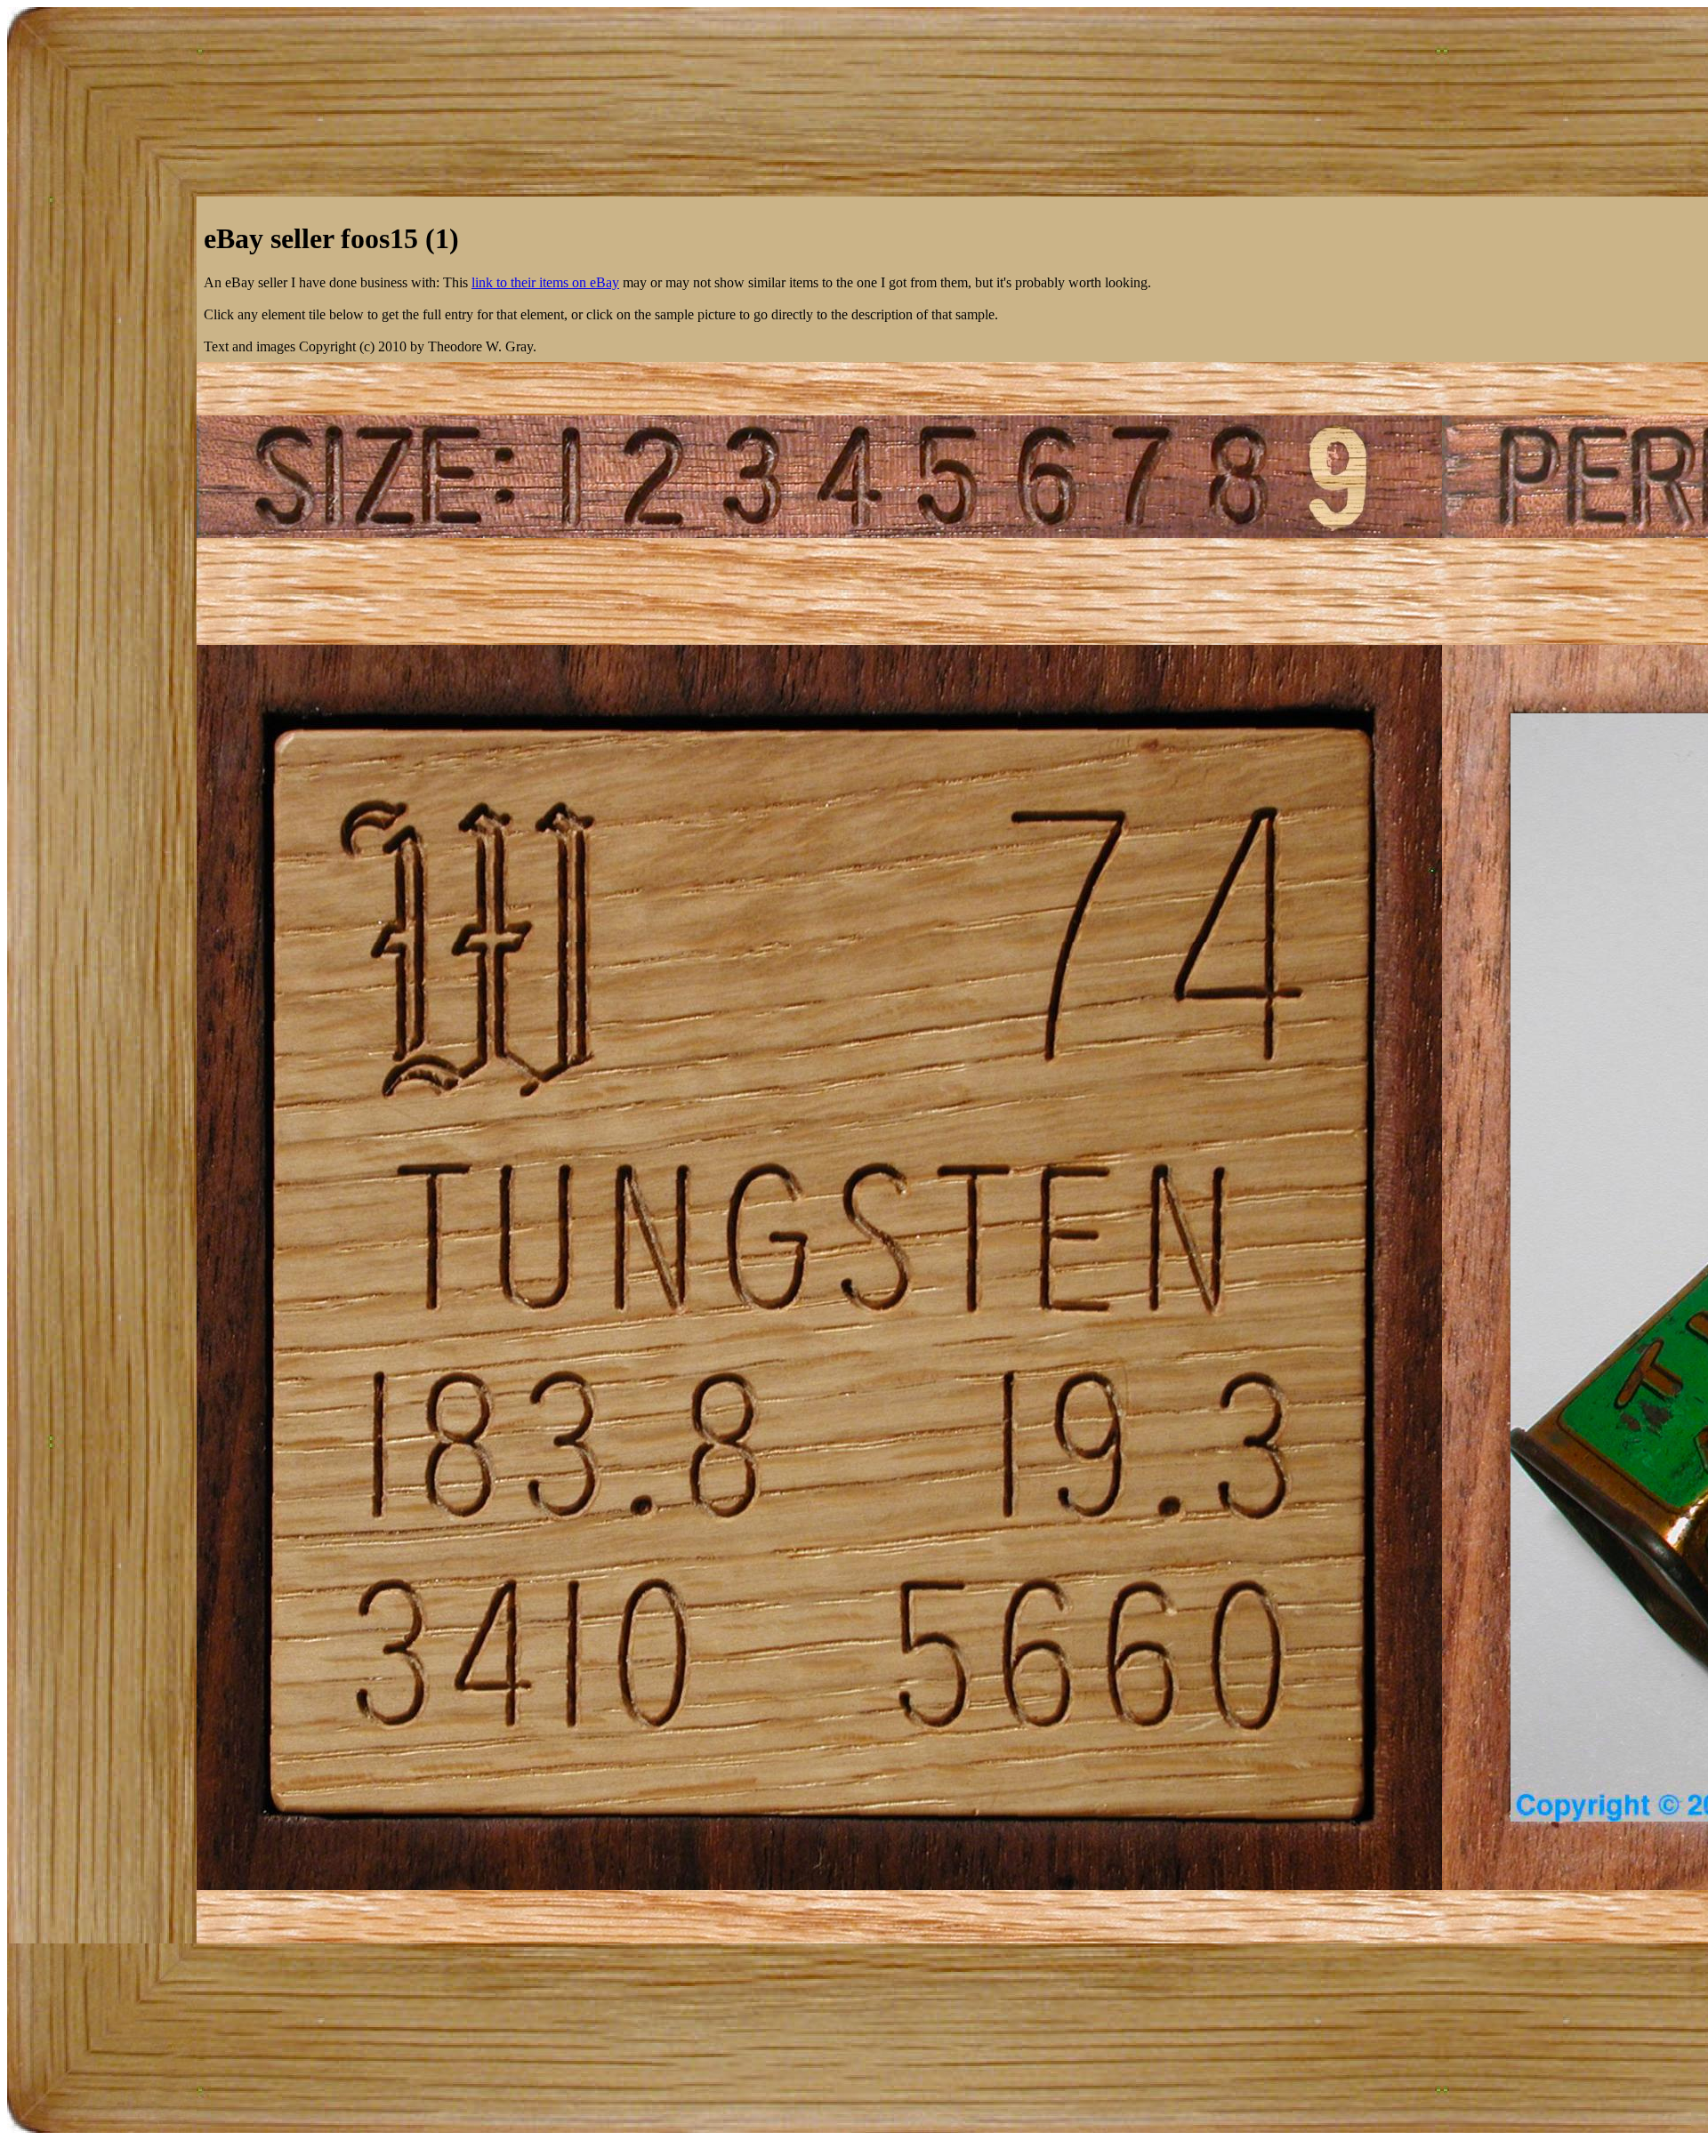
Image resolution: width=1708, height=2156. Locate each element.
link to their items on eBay (545, 282)
